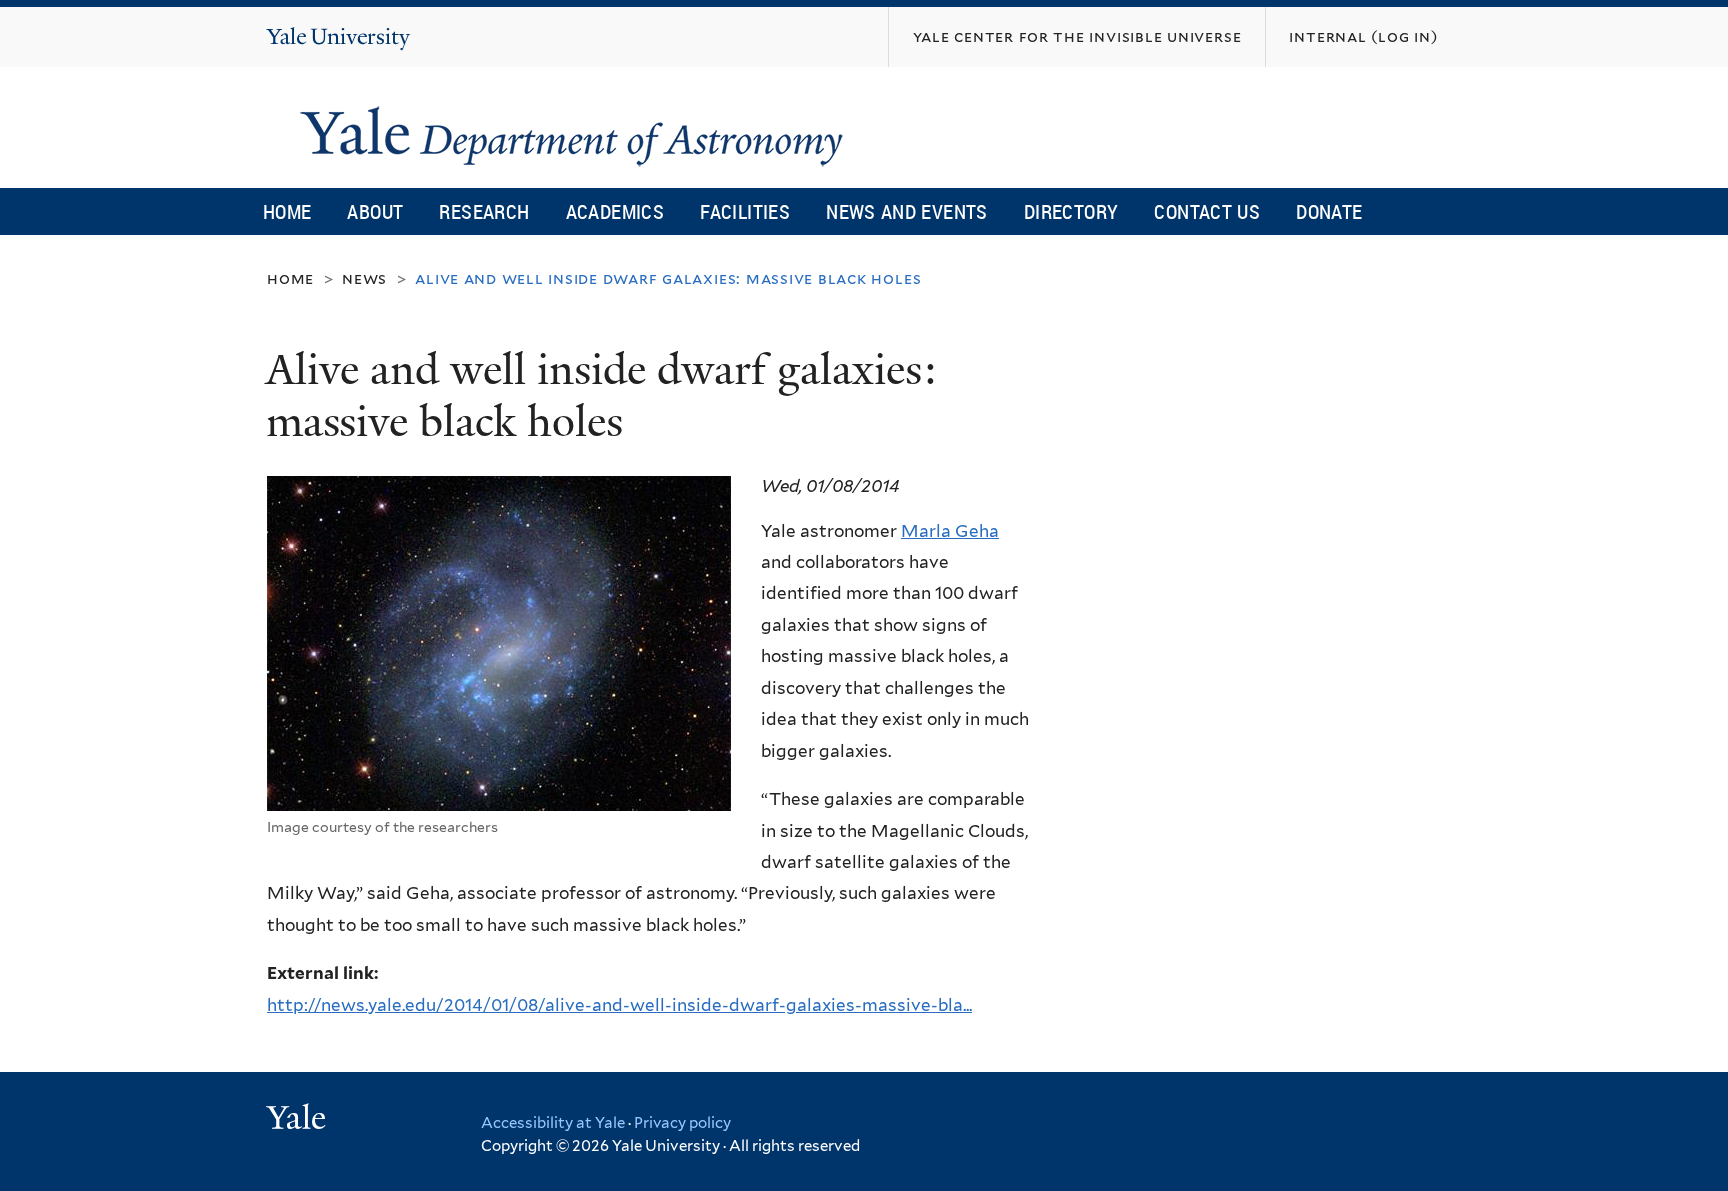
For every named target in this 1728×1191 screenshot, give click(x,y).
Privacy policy (682, 1123)
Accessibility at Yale (553, 1123)
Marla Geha (950, 531)
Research (484, 211)
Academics (615, 211)
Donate (1329, 211)
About (375, 211)
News (364, 278)
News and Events (907, 211)
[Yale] (299, 1120)
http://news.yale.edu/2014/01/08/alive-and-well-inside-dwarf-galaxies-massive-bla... (619, 1005)
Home (287, 211)
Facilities (745, 211)
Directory (1071, 211)
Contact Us (1207, 211)
